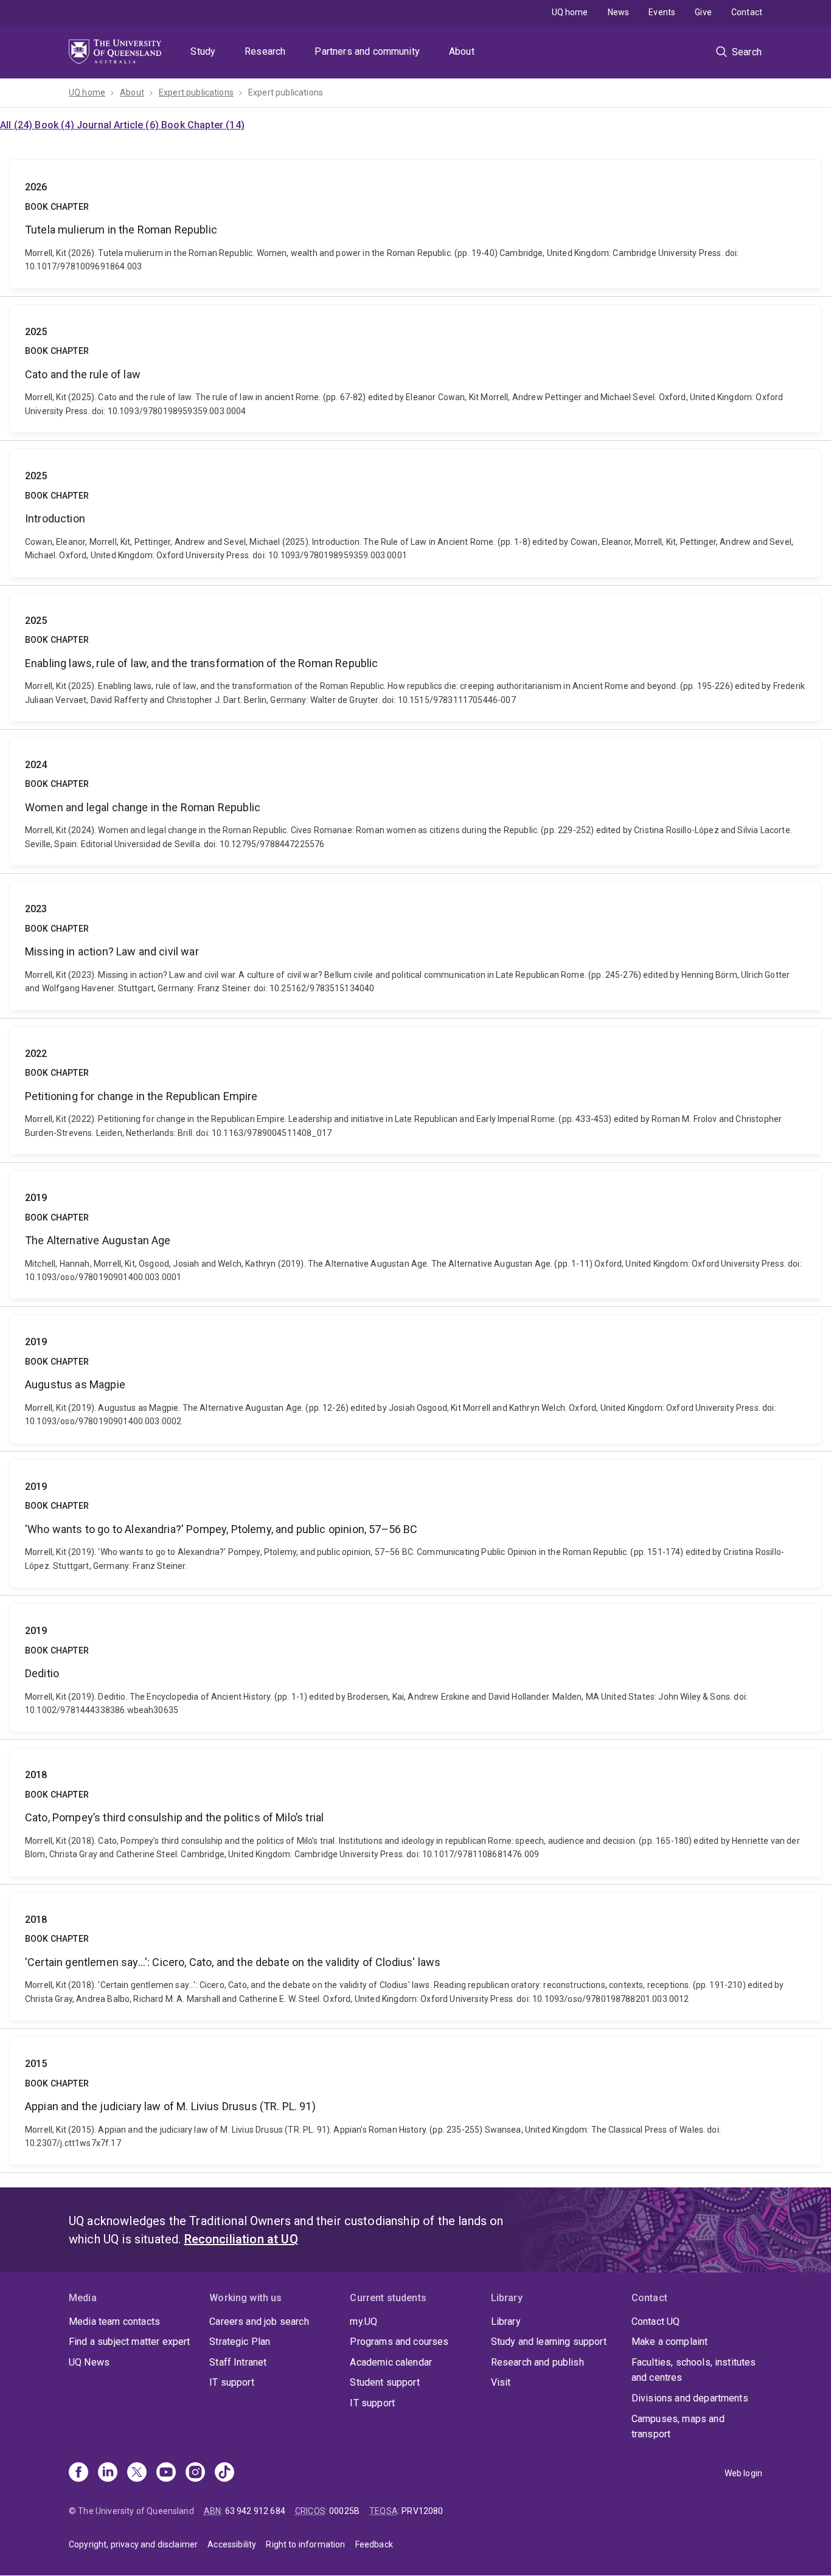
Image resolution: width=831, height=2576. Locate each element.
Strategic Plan (240, 2342)
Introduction (415, 513)
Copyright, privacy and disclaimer (133, 2544)
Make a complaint (670, 2342)
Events (662, 12)
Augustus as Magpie (415, 1379)
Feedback (374, 2544)
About (462, 51)
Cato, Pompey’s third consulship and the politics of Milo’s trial (415, 1812)
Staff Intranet (238, 2362)
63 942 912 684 (255, 2511)
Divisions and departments (690, 2398)
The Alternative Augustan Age (415, 1234)
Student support (384, 2382)
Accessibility (232, 2544)
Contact (747, 12)
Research (265, 51)
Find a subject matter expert (129, 2342)
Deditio (415, 1667)
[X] (137, 2473)
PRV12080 (422, 2511)
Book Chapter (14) (203, 125)
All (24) (17, 125)
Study (203, 51)
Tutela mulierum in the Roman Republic (415, 224)
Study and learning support (549, 2342)
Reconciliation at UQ (241, 2239)
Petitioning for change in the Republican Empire (415, 1090)
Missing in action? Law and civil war (415, 946)
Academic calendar (391, 2362)
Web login (743, 2473)
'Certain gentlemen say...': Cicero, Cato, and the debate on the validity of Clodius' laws (415, 1956)
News (619, 12)
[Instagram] (195, 2473)
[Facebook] (78, 2473)
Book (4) (55, 125)
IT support (232, 2382)
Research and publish (537, 2362)
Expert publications (196, 92)
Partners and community (367, 51)
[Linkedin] (108, 2473)
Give (703, 12)
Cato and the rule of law (415, 369)
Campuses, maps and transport (678, 2427)
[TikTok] (224, 2473)
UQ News (89, 2362)
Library (506, 2322)
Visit (501, 2382)
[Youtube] (166, 2473)
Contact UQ (656, 2322)
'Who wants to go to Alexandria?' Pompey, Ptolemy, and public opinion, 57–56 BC (415, 1523)
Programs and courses (399, 2342)
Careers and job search (259, 2322)
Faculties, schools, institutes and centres (694, 2370)
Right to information (305, 2544)
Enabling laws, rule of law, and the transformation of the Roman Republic (415, 657)
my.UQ (363, 2322)
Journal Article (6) (119, 125)
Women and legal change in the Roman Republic (415, 802)
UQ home (570, 12)
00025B (344, 2511)
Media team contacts (114, 2322)
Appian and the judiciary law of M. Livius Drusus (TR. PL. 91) (415, 2100)
